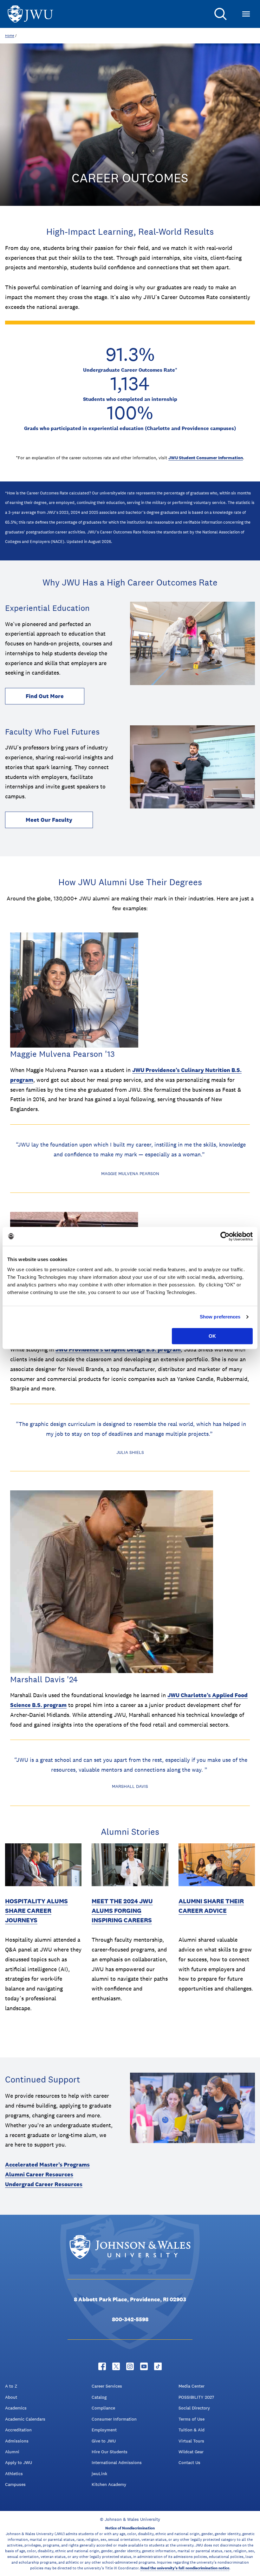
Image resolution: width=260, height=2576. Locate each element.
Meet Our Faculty (49, 820)
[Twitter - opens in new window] (116, 2366)
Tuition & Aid (192, 2430)
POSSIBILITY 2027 (196, 2397)
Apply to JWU (19, 2462)
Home (10, 36)
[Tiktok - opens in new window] (158, 2366)
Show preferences (220, 1317)
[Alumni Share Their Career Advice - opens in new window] (217, 1865)
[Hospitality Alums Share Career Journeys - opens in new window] (43, 1865)
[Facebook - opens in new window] (102, 2366)
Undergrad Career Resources (44, 2184)
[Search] (221, 14)
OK (212, 1336)
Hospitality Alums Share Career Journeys (36, 1911)
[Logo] (30, 14)
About (11, 2397)
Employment (104, 2430)
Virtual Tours (191, 2441)
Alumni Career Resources (39, 2174)
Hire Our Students (110, 2452)
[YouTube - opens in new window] (144, 2366)
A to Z (11, 2386)
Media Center (192, 2386)
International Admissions (117, 2462)
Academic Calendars (25, 2419)
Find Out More (45, 696)
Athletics (14, 2474)
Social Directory (194, 2408)
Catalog (99, 2397)
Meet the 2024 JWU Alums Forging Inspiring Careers (122, 1911)
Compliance (103, 2408)
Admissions (17, 2441)
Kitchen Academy (109, 2484)
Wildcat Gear (191, 2452)
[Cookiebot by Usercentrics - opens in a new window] (225, 1236)
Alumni (12, 2452)
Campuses (15, 2484)
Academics (16, 2408)
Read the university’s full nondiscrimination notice (185, 2568)
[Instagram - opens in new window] (130, 2366)
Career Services (107, 2386)
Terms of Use (192, 2419)
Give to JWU (104, 2441)
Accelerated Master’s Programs (47, 2164)
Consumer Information (114, 2419)
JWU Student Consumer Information (206, 458)
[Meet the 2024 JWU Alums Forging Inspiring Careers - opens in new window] (130, 1865)
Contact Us (189, 2462)
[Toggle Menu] (246, 14)
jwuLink (99, 2474)
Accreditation (18, 2430)
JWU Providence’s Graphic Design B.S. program (118, 1349)
